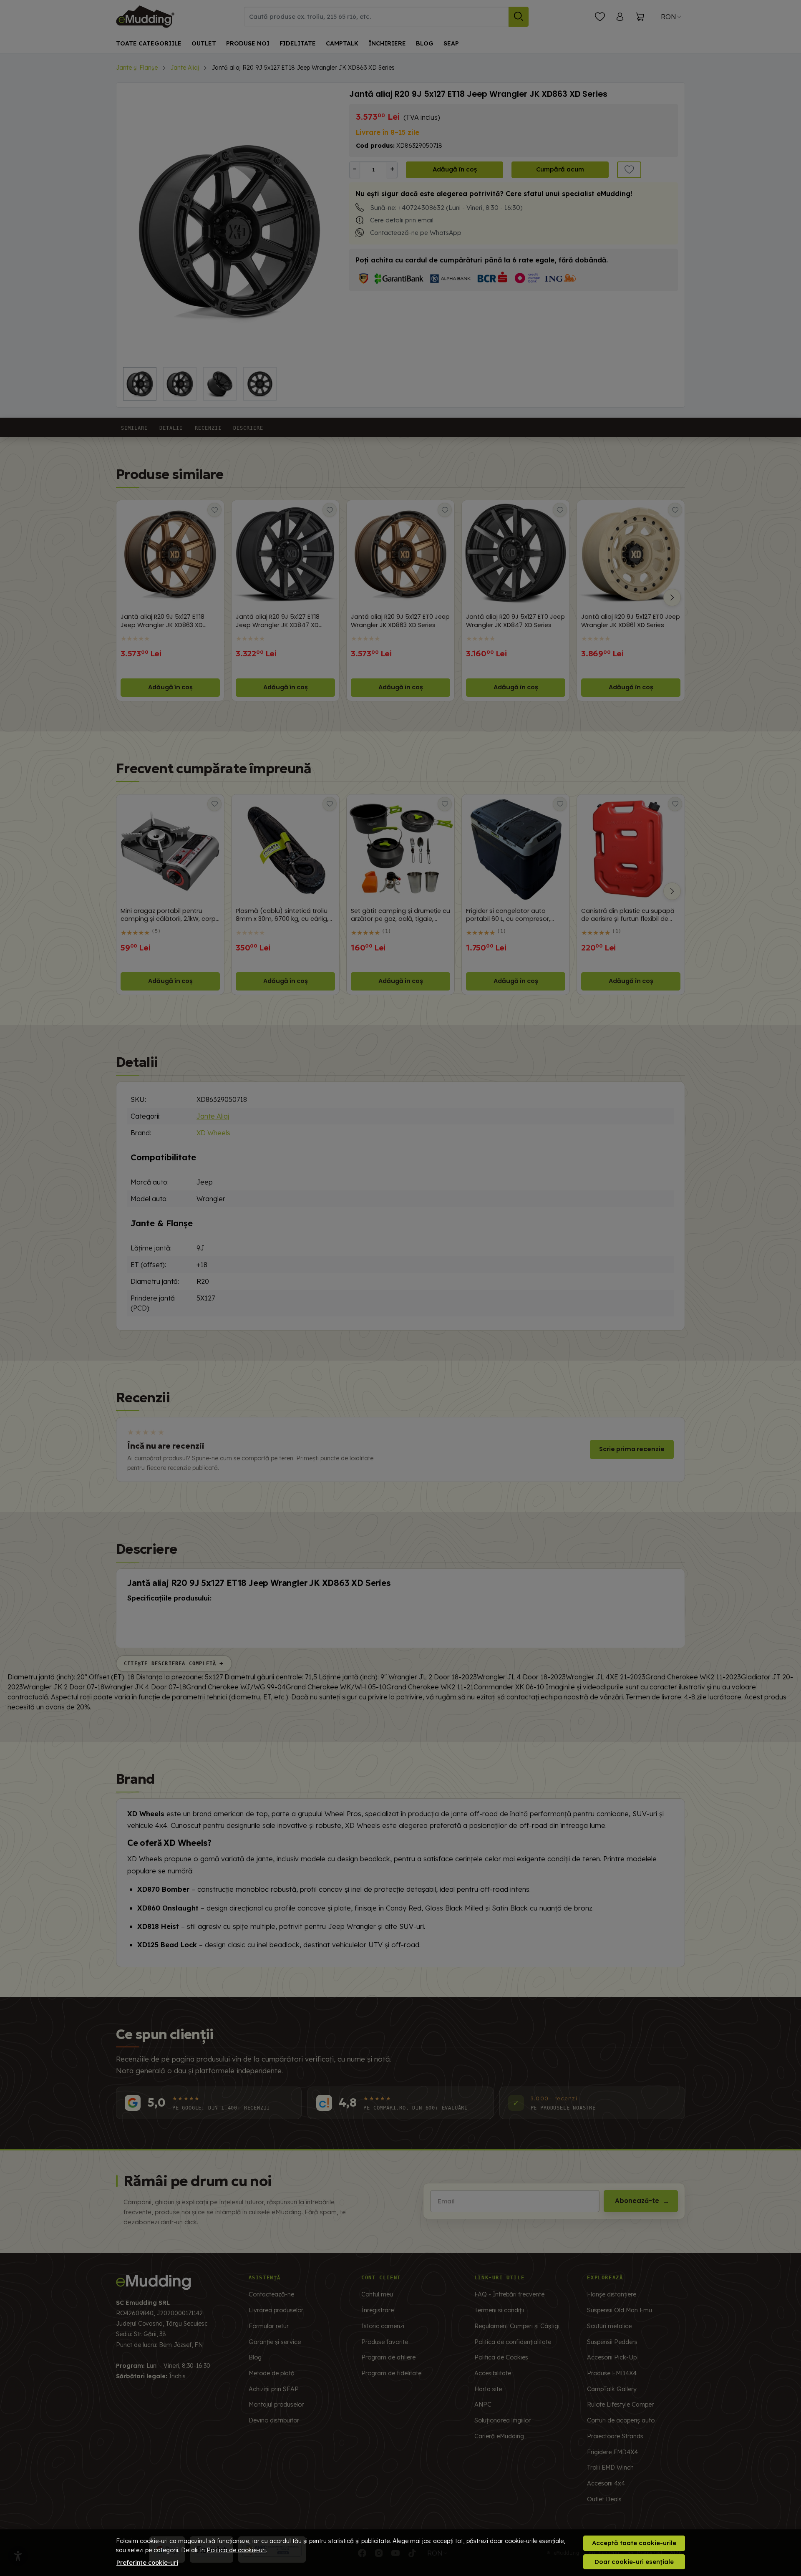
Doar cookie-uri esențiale (634, 2562)
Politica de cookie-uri (236, 2550)
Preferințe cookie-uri (147, 2563)
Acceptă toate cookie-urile (634, 2543)
